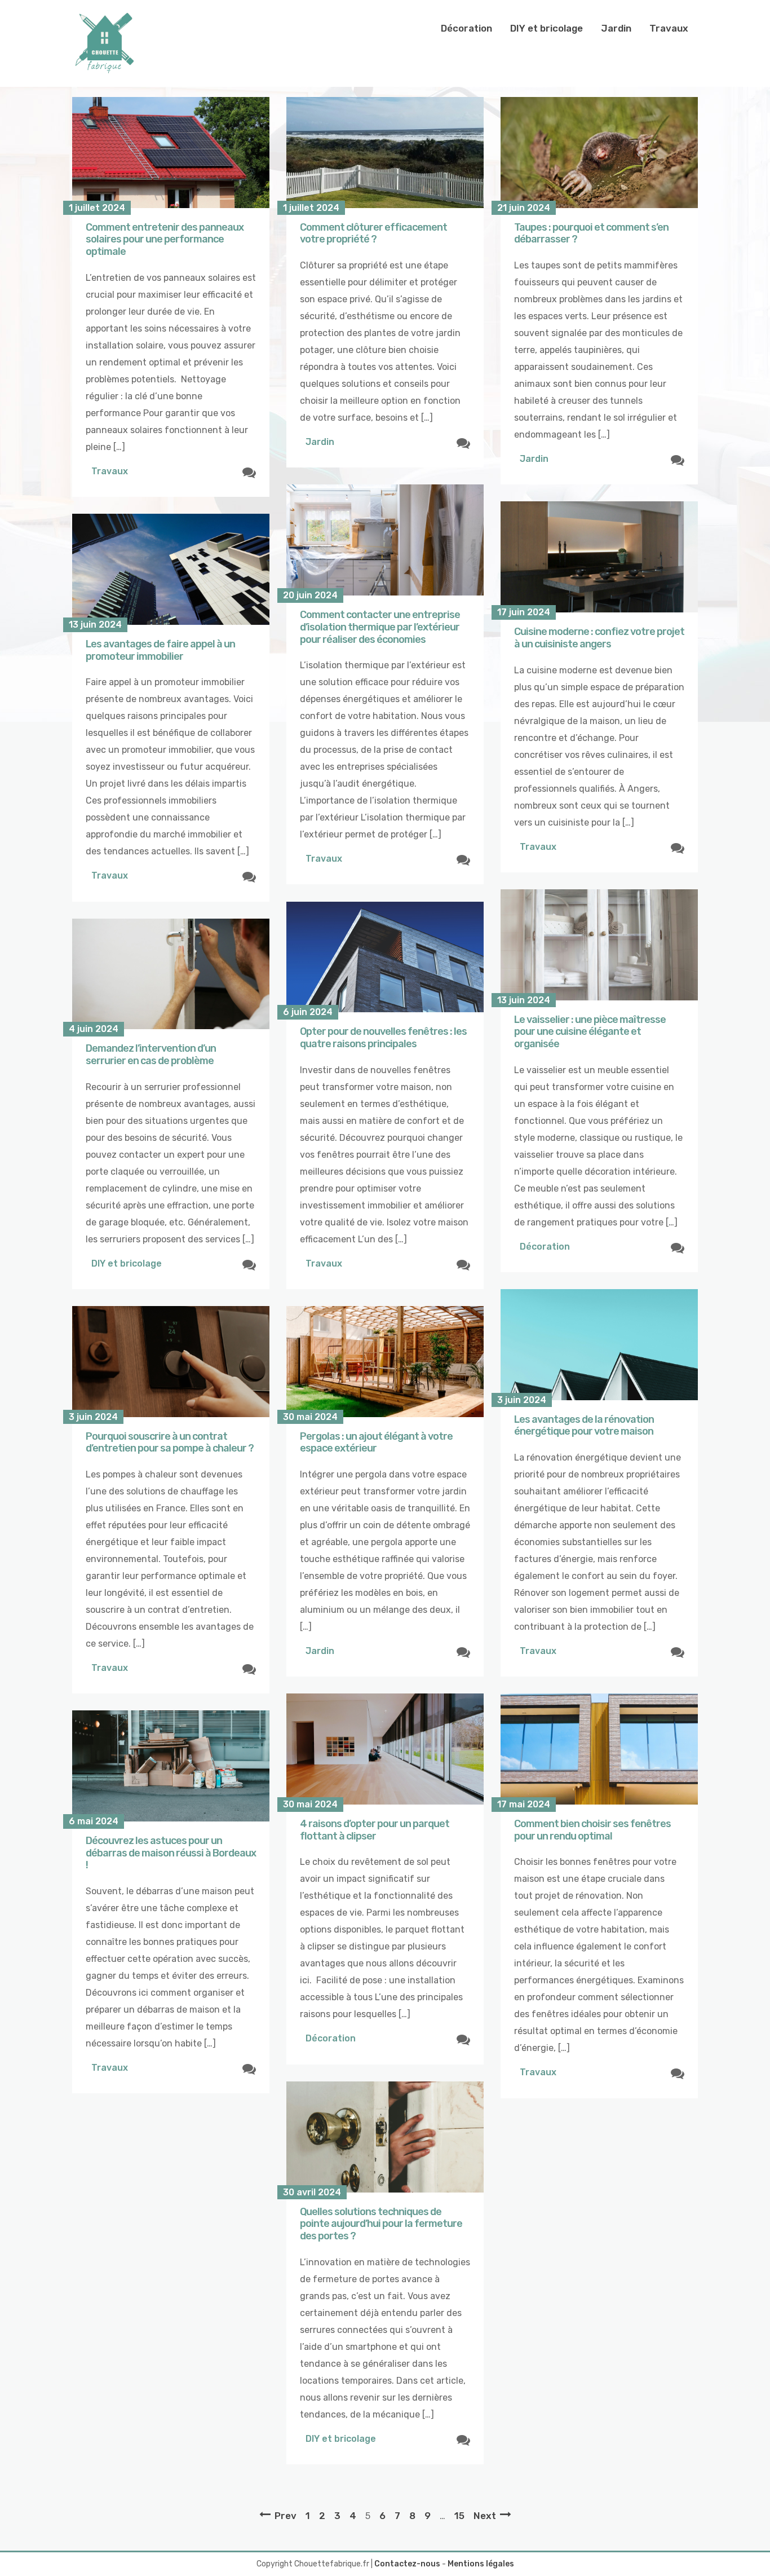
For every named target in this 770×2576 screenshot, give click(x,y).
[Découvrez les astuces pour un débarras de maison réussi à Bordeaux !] (171, 1766)
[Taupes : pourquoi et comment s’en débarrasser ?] (599, 153)
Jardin (616, 28)
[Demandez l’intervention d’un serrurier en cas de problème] (171, 974)
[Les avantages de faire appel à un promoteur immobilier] (171, 569)
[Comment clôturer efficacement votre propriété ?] (385, 153)
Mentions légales (481, 2564)
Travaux (669, 28)
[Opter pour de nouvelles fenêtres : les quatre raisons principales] (385, 957)
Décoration (466, 28)
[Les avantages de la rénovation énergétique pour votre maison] (599, 1345)
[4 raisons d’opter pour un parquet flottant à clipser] (385, 1749)
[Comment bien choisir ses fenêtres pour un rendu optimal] (599, 1749)
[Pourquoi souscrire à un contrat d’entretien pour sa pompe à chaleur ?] (171, 1362)
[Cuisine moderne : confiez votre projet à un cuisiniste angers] (599, 557)
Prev (286, 2516)
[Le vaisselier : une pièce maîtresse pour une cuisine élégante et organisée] (599, 945)
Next (485, 2516)
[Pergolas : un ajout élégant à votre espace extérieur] (385, 1362)
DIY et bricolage (546, 28)
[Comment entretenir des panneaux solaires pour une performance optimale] (171, 153)
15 (459, 2516)
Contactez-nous (407, 2564)
